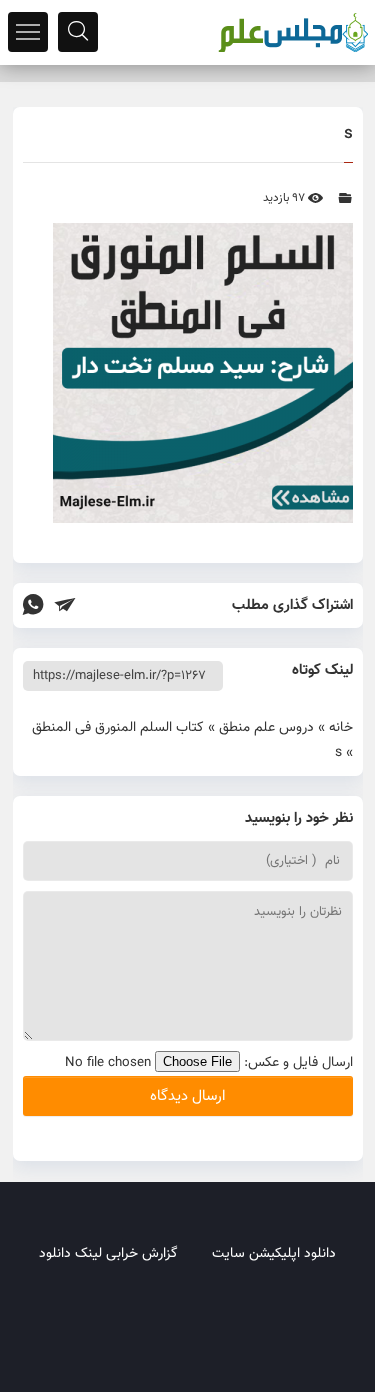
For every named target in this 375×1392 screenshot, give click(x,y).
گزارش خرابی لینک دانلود (108, 1254)
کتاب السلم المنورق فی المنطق (118, 728)
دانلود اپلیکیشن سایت (274, 1254)
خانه (341, 728)
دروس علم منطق (266, 728)
